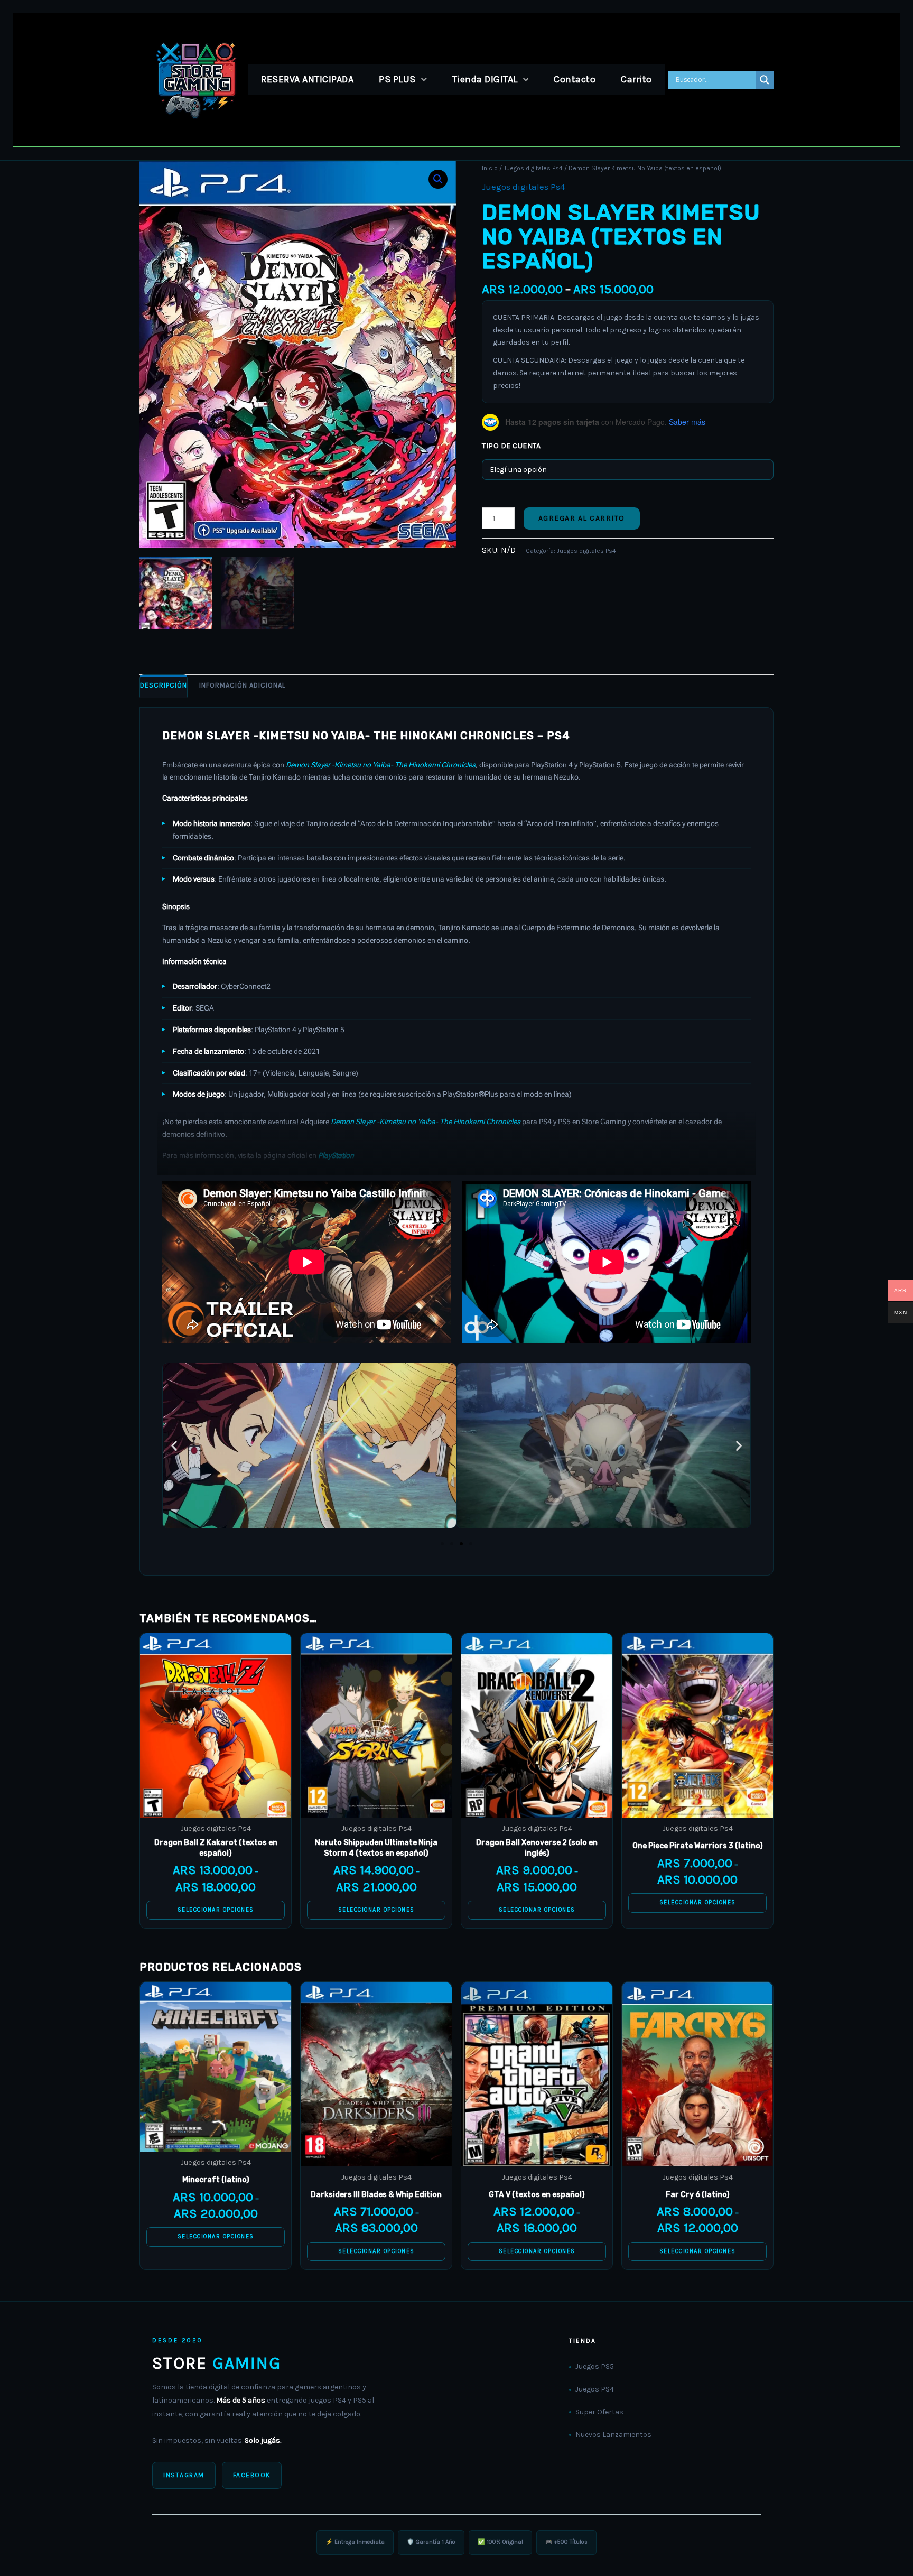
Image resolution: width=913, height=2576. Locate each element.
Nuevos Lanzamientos (613, 2435)
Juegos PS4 (595, 2389)
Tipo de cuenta (511, 446)
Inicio (490, 168)
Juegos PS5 (595, 2366)
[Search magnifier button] (765, 80)
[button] (421, 79)
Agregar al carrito (582, 518)
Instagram (184, 2475)
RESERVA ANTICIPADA (307, 79)
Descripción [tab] (164, 685)
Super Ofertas (599, 2412)
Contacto (575, 79)
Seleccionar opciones (216, 1910)
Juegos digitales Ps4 (533, 168)
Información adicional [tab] (243, 685)
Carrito (636, 79)
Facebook (252, 2475)
